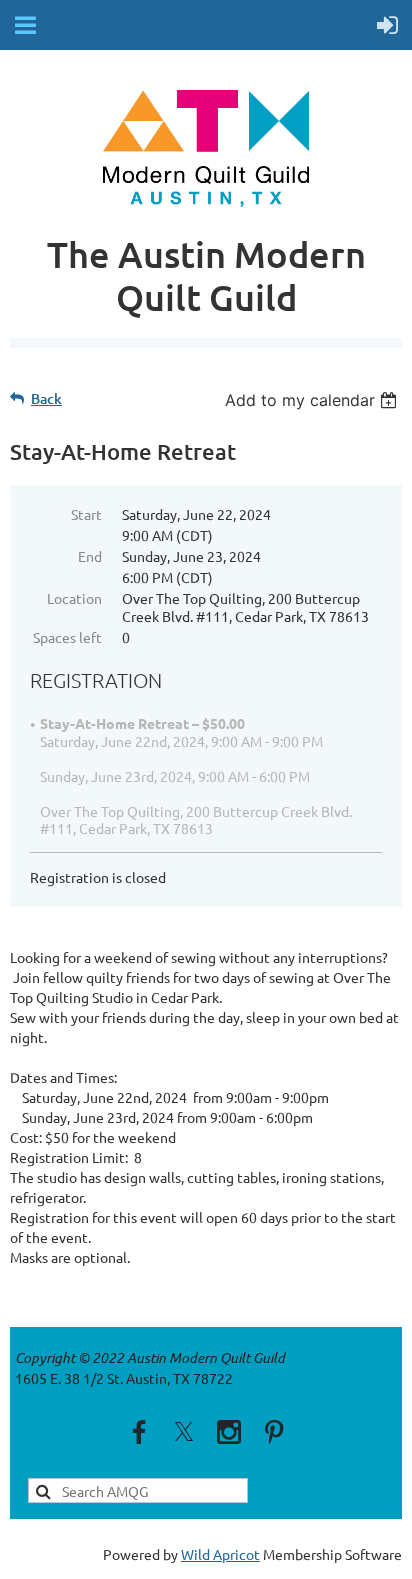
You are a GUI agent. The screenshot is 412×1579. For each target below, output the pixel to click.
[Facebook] (139, 1432)
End (90, 556)
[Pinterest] (274, 1432)
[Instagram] (229, 1432)
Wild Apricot (220, 1554)
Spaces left (67, 637)
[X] (184, 1432)
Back (46, 398)
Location (74, 598)
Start (86, 514)
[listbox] (313, 400)
